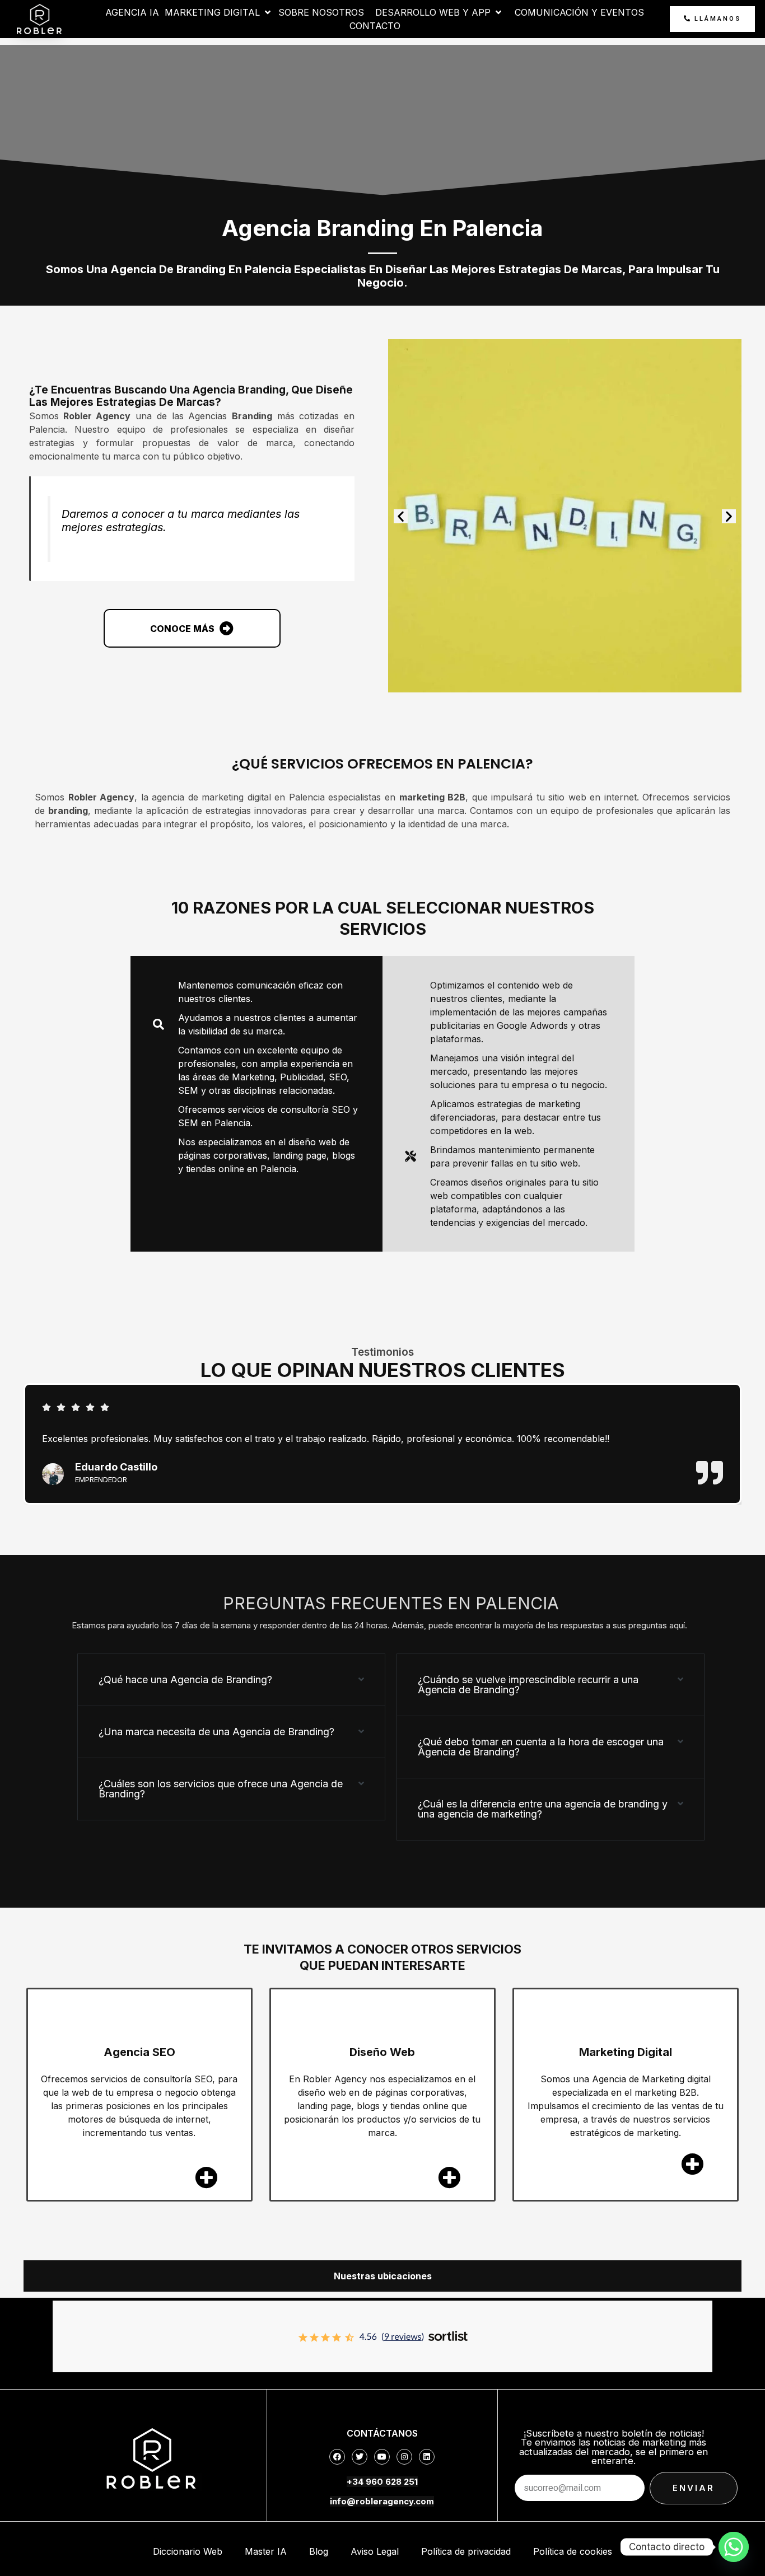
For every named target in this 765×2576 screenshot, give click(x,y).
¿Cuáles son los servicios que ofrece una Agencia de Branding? (221, 1789)
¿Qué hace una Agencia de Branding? (185, 1680)
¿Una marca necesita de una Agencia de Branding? (216, 1732)
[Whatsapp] (734, 2547)
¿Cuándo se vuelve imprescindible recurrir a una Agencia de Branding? (528, 1685)
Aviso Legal (375, 2551)
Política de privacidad (466, 2551)
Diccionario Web (188, 2551)
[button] (401, 516)
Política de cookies (573, 2551)
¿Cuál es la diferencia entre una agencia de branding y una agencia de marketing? (543, 1809)
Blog (319, 2551)
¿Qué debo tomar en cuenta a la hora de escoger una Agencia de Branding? (541, 1747)
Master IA (266, 2551)
